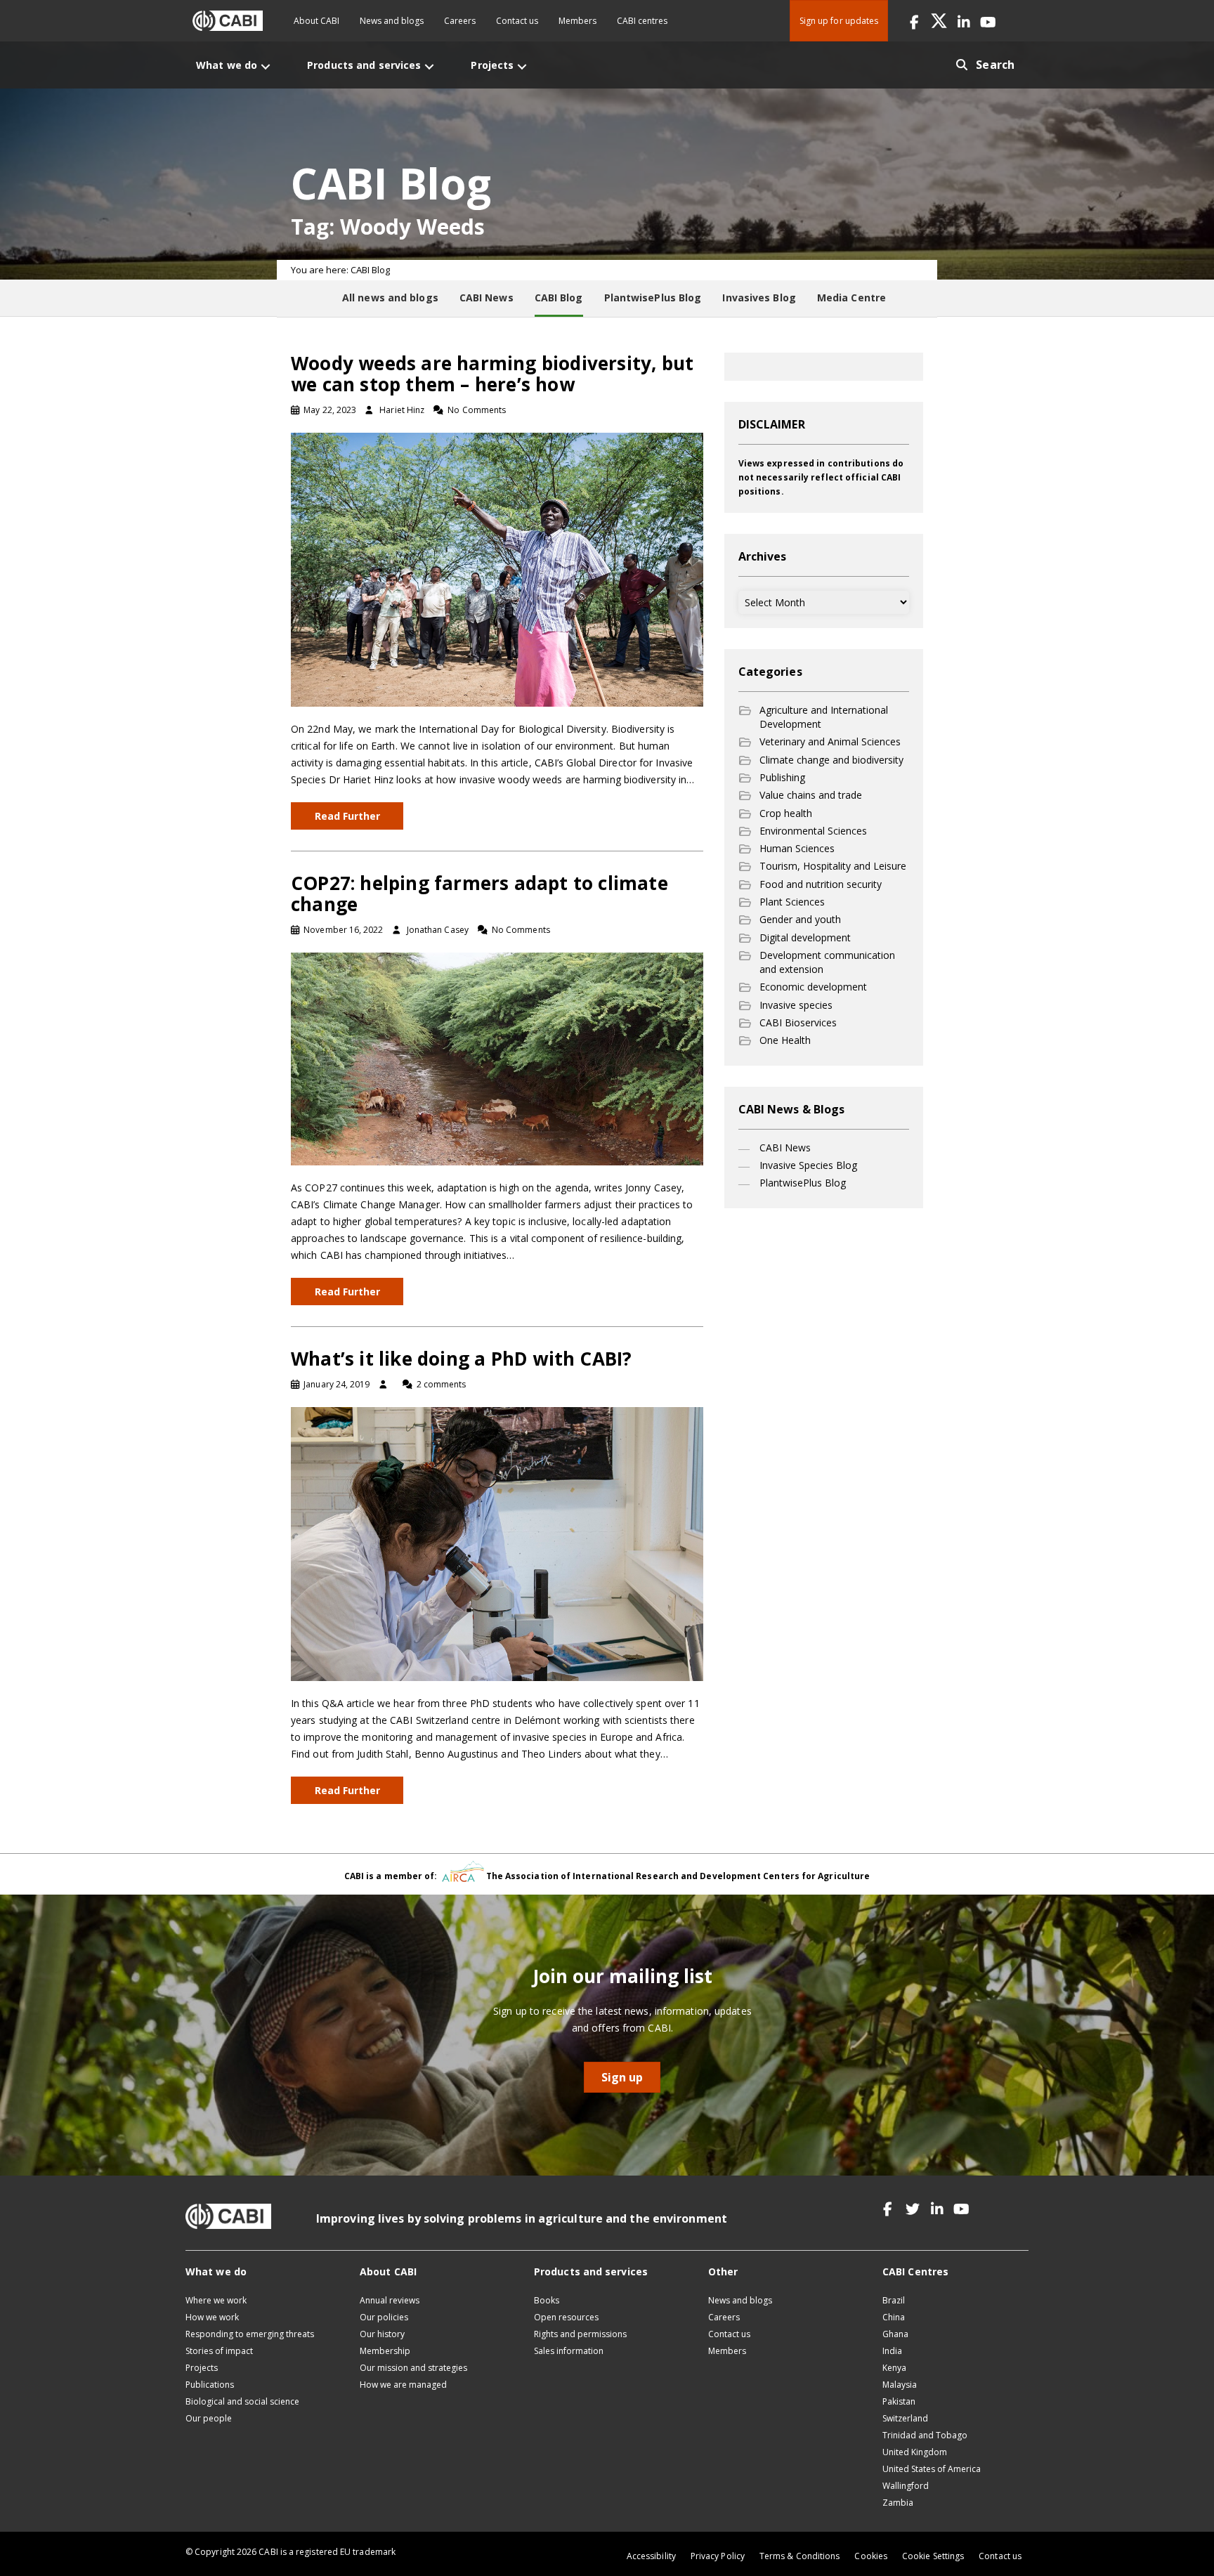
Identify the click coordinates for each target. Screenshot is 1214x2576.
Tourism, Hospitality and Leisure (833, 866)
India (892, 2351)
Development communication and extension (827, 962)
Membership (385, 2351)
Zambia (898, 2503)
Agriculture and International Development (824, 717)
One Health (785, 1040)
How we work (212, 2317)
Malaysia (900, 2385)
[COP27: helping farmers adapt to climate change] (497, 1058)
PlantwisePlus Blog (803, 1183)
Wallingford (906, 2486)
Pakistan (899, 2401)
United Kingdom (915, 2452)
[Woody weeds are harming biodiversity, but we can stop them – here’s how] (497, 569)
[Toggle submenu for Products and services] (429, 66)
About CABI (316, 21)
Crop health (786, 813)
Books (547, 2300)
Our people (209, 2418)
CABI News (785, 1148)
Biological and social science (242, 2401)
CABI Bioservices (798, 1022)
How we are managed (403, 2385)
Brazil (894, 2300)
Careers (460, 21)
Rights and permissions (580, 2334)
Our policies (384, 2317)
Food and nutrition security (821, 884)
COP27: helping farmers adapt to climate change (479, 894)
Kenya (894, 2368)
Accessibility (651, 2556)
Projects (202, 2368)
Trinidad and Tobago (925, 2435)
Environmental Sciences (813, 831)
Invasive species (796, 1005)
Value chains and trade (811, 795)
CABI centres (642, 21)
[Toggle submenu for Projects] (522, 66)
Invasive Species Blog (808, 1165)
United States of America (932, 2469)
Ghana (895, 2334)
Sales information (569, 2351)
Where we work (216, 2300)
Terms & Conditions (799, 2556)
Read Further (347, 816)
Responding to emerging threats (250, 2334)
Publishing (782, 777)
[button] (914, 21)
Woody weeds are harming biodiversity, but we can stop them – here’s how (492, 374)
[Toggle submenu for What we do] (266, 66)
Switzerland (905, 2418)
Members (577, 21)
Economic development (813, 987)
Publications (210, 2385)
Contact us (517, 21)
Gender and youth (800, 919)
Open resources (566, 2317)
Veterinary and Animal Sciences (830, 741)
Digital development (805, 937)
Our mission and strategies (413, 2368)
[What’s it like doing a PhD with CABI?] (497, 1543)
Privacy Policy (718, 2556)
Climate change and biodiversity (831, 760)
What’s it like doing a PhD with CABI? (461, 1359)
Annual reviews (390, 2300)
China (894, 2317)
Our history (382, 2334)
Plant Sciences (792, 902)
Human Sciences (797, 848)
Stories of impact (219, 2351)
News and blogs (392, 21)
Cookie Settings (933, 2556)
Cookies (871, 2556)
